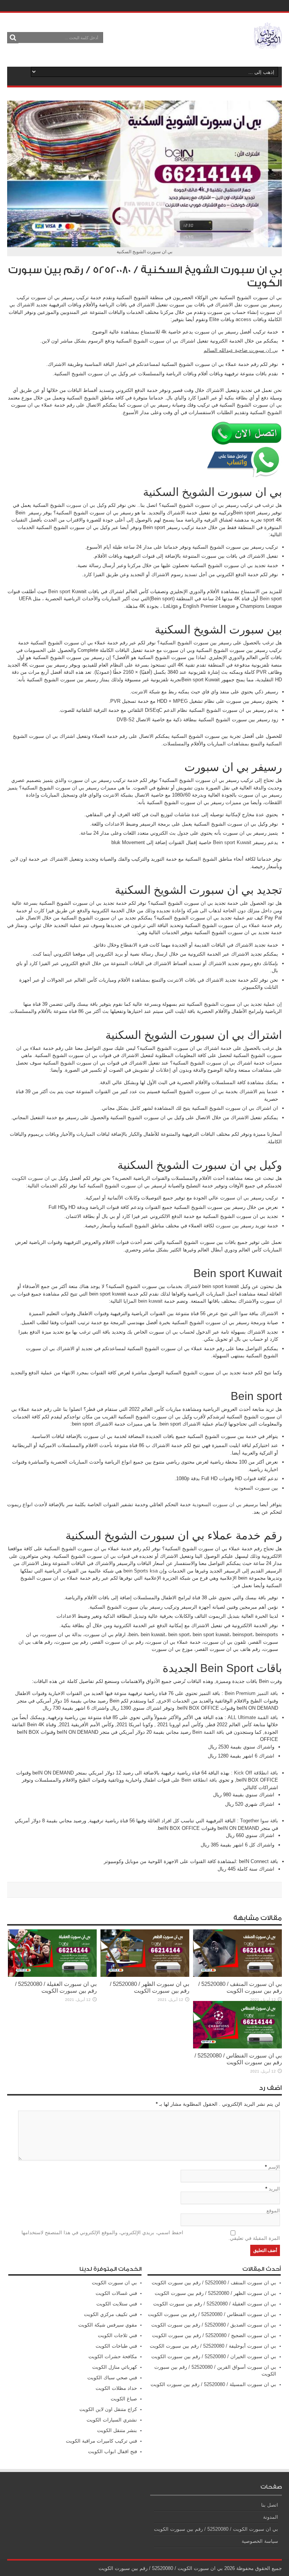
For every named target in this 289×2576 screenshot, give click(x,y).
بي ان (243, 1198)
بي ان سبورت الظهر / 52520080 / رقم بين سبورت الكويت (150, 1987)
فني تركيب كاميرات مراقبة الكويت (101, 2441)
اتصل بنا (270, 2505)
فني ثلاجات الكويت (117, 2335)
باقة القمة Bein (208, 1732)
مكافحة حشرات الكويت (113, 2356)
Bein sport (59, 591)
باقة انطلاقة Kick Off (256, 1773)
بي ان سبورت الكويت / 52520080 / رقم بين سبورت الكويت (216, 2529)
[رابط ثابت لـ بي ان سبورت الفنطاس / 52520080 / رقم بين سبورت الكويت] (237, 2047)
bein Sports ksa (141, 1571)
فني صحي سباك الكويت (112, 2378)
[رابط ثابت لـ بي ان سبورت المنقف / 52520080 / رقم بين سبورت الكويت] (237, 1975)
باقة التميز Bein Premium (251, 1693)
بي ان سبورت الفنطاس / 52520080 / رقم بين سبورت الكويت (238, 2059)
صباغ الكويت (124, 2399)
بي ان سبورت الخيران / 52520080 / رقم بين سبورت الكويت (214, 2356)
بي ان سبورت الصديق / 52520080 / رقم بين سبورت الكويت (214, 2325)
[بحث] (13, 38)
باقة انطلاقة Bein (199, 1780)
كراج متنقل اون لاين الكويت (108, 2409)
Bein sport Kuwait (232, 842)
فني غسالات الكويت (116, 2293)
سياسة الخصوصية (260, 2541)
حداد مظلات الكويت (116, 2388)
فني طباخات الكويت (116, 2346)
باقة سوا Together (259, 1821)
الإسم (274, 2167)
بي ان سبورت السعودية (217, 1504)
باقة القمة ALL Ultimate (253, 1717)
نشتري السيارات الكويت (112, 2420)
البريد (274, 2189)
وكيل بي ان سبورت (86, 505)
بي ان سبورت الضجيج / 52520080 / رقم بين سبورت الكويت (214, 2335)
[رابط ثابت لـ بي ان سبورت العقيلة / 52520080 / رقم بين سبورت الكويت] (52, 1975)
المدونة (271, 2517)
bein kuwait (150, 1301)
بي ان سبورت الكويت (34, 1178)
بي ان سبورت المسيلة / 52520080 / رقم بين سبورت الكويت (213, 2384)
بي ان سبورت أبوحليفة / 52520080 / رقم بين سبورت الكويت (213, 2346)
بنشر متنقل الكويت (117, 2430)
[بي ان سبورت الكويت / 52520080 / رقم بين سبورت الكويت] (268, 43)
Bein (265, 599)
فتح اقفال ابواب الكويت (113, 2451)
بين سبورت (227, 1226)
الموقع (273, 2211)
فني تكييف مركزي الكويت (110, 2314)
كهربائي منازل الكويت (115, 2367)
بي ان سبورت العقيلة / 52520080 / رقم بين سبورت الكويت (56, 1987)
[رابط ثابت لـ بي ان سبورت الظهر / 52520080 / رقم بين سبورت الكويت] (145, 1975)
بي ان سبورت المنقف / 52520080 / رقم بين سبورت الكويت (240, 1987)
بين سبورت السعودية (256, 1488)
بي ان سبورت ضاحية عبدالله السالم (241, 350)
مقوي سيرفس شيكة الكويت (108, 2325)
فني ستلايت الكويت (117, 2304)
